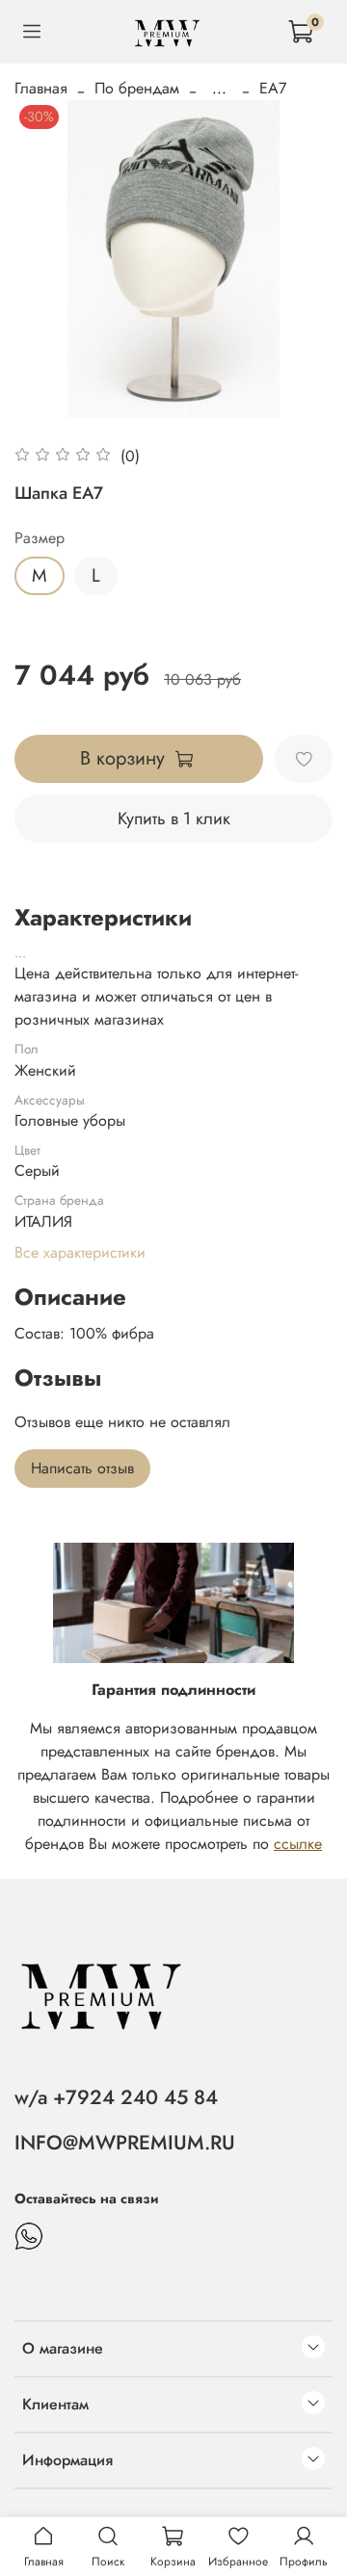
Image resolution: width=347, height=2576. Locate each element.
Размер (40, 538)
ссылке (298, 1844)
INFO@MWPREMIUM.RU (125, 2143)
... (219, 89)
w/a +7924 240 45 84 (116, 2097)
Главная (41, 88)
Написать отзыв (82, 1468)
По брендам (137, 88)
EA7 (273, 88)
